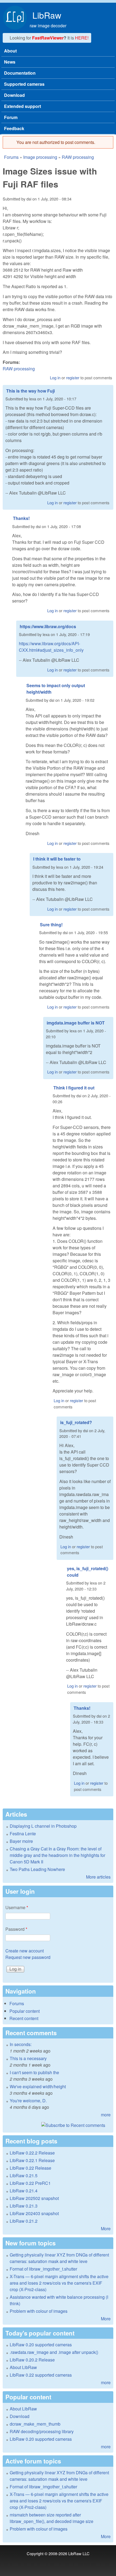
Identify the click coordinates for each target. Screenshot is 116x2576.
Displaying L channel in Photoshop (43, 1826)
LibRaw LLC (79, 2553)
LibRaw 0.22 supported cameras (41, 2375)
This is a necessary (28, 2058)
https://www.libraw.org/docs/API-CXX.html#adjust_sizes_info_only (51, 647)
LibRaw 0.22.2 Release (32, 2153)
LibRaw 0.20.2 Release (32, 2360)
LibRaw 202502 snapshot (34, 2198)
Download (14, 95)
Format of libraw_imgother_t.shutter (43, 2269)
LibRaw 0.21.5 (24, 2175)
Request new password (28, 1957)
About (10, 51)
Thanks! (21, 518)
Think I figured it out (74, 1088)
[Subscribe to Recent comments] (58, 2125)
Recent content (24, 2018)
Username (17, 1907)
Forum (11, 117)
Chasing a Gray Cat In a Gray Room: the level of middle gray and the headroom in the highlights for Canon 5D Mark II (57, 1855)
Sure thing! (51, 925)
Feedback (14, 128)
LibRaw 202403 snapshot (34, 2213)
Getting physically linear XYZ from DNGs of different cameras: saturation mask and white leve (59, 2258)
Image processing (40, 157)
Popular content (25, 2011)
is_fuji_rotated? (76, 1422)
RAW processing (78, 157)
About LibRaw (23, 2367)
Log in (55, 378)
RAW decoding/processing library (42, 2431)
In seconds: (21, 2044)
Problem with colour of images (39, 2311)
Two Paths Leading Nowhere (37, 1869)
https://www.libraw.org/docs (48, 626)
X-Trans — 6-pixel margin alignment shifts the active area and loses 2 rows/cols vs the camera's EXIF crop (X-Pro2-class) (59, 2283)
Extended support (23, 106)
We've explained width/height (38, 2086)
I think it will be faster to (57, 859)
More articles (98, 1877)
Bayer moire (21, 1841)
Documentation (20, 73)
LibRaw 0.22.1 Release (32, 2160)
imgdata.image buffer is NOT (76, 1023)
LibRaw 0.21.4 (24, 2191)
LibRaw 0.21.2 (24, 2221)
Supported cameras (24, 84)
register (73, 378)
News (10, 62)
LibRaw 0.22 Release (30, 2168)
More (106, 2229)
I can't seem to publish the (34, 2072)
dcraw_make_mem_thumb (35, 2424)
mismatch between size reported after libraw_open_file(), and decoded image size (52, 2518)
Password (16, 1929)
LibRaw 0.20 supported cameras (41, 2345)
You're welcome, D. (28, 2101)
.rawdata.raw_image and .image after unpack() (54, 2352)
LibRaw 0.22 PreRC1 (30, 2183)
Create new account (25, 1951)
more (106, 2115)
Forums (11, 157)
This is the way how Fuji (30, 391)
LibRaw (47, 15)
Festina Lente (23, 1834)
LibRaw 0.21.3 (24, 2206)
